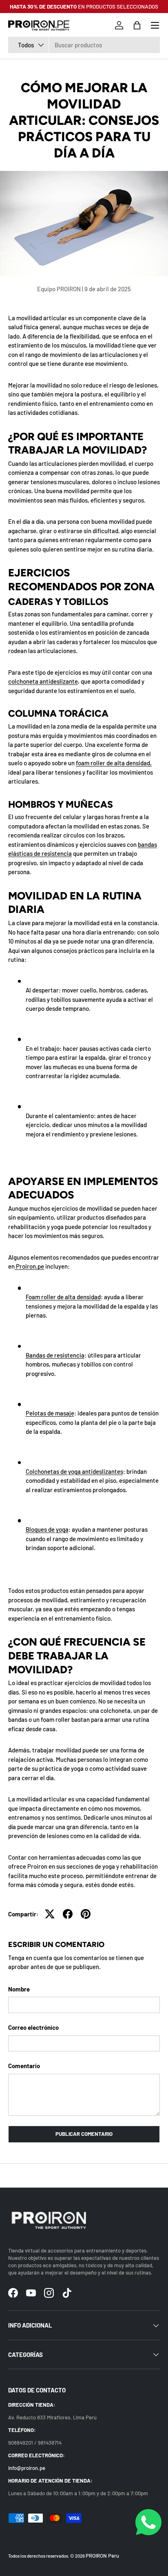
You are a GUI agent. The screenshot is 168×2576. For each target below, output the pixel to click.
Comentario (24, 2066)
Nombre (19, 1989)
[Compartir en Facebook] (68, 1914)
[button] (137, 25)
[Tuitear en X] (50, 1914)
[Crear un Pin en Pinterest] (86, 1914)
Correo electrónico (33, 2027)
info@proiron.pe (27, 2468)
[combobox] (84, 45)
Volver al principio (84, 2175)
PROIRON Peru (102, 2556)
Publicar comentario (84, 2134)
